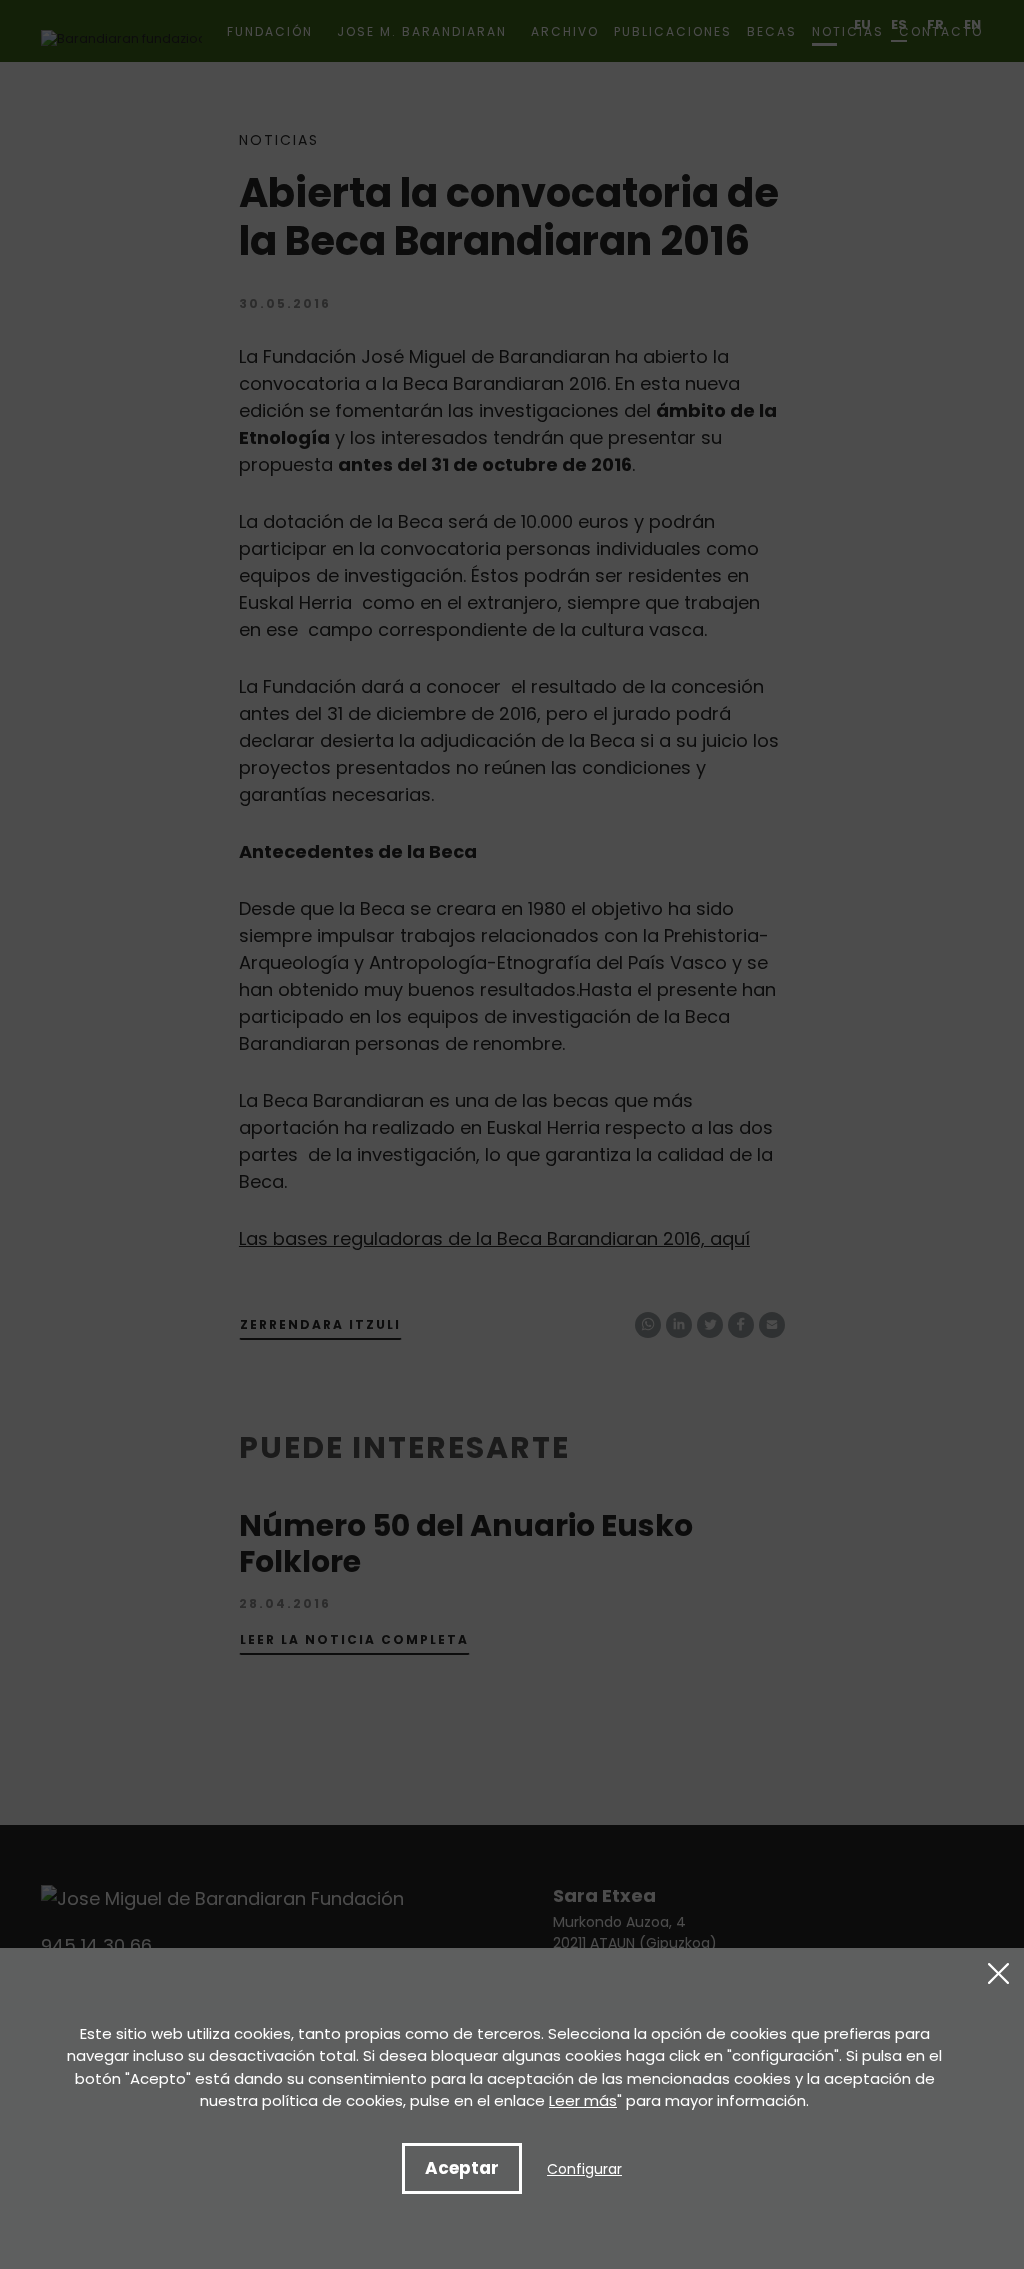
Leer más (583, 2100)
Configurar (584, 2169)
